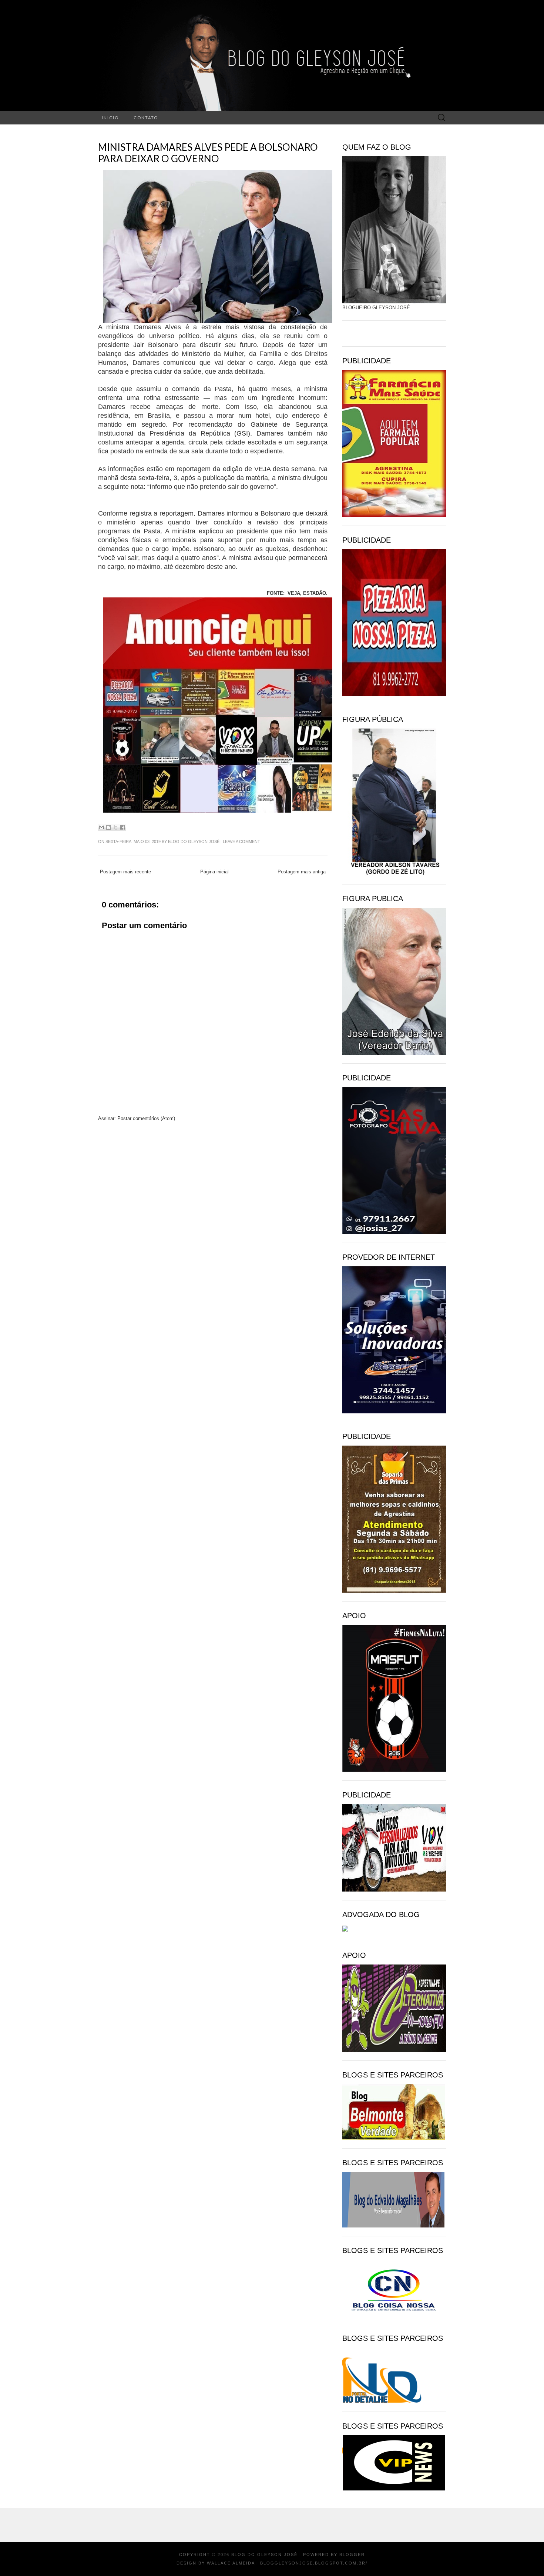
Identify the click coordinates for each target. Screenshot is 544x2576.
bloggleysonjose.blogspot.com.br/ (314, 2563)
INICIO (110, 118)
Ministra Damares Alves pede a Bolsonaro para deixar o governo (208, 153)
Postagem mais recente (125, 872)
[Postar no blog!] (108, 827)
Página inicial (214, 872)
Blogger (352, 2555)
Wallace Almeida (231, 2563)
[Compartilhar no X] (115, 827)
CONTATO (146, 118)
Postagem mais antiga (302, 872)
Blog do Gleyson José (194, 842)
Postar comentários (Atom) (146, 1118)
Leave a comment (241, 842)
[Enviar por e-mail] (101, 827)
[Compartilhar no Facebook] (122, 827)
